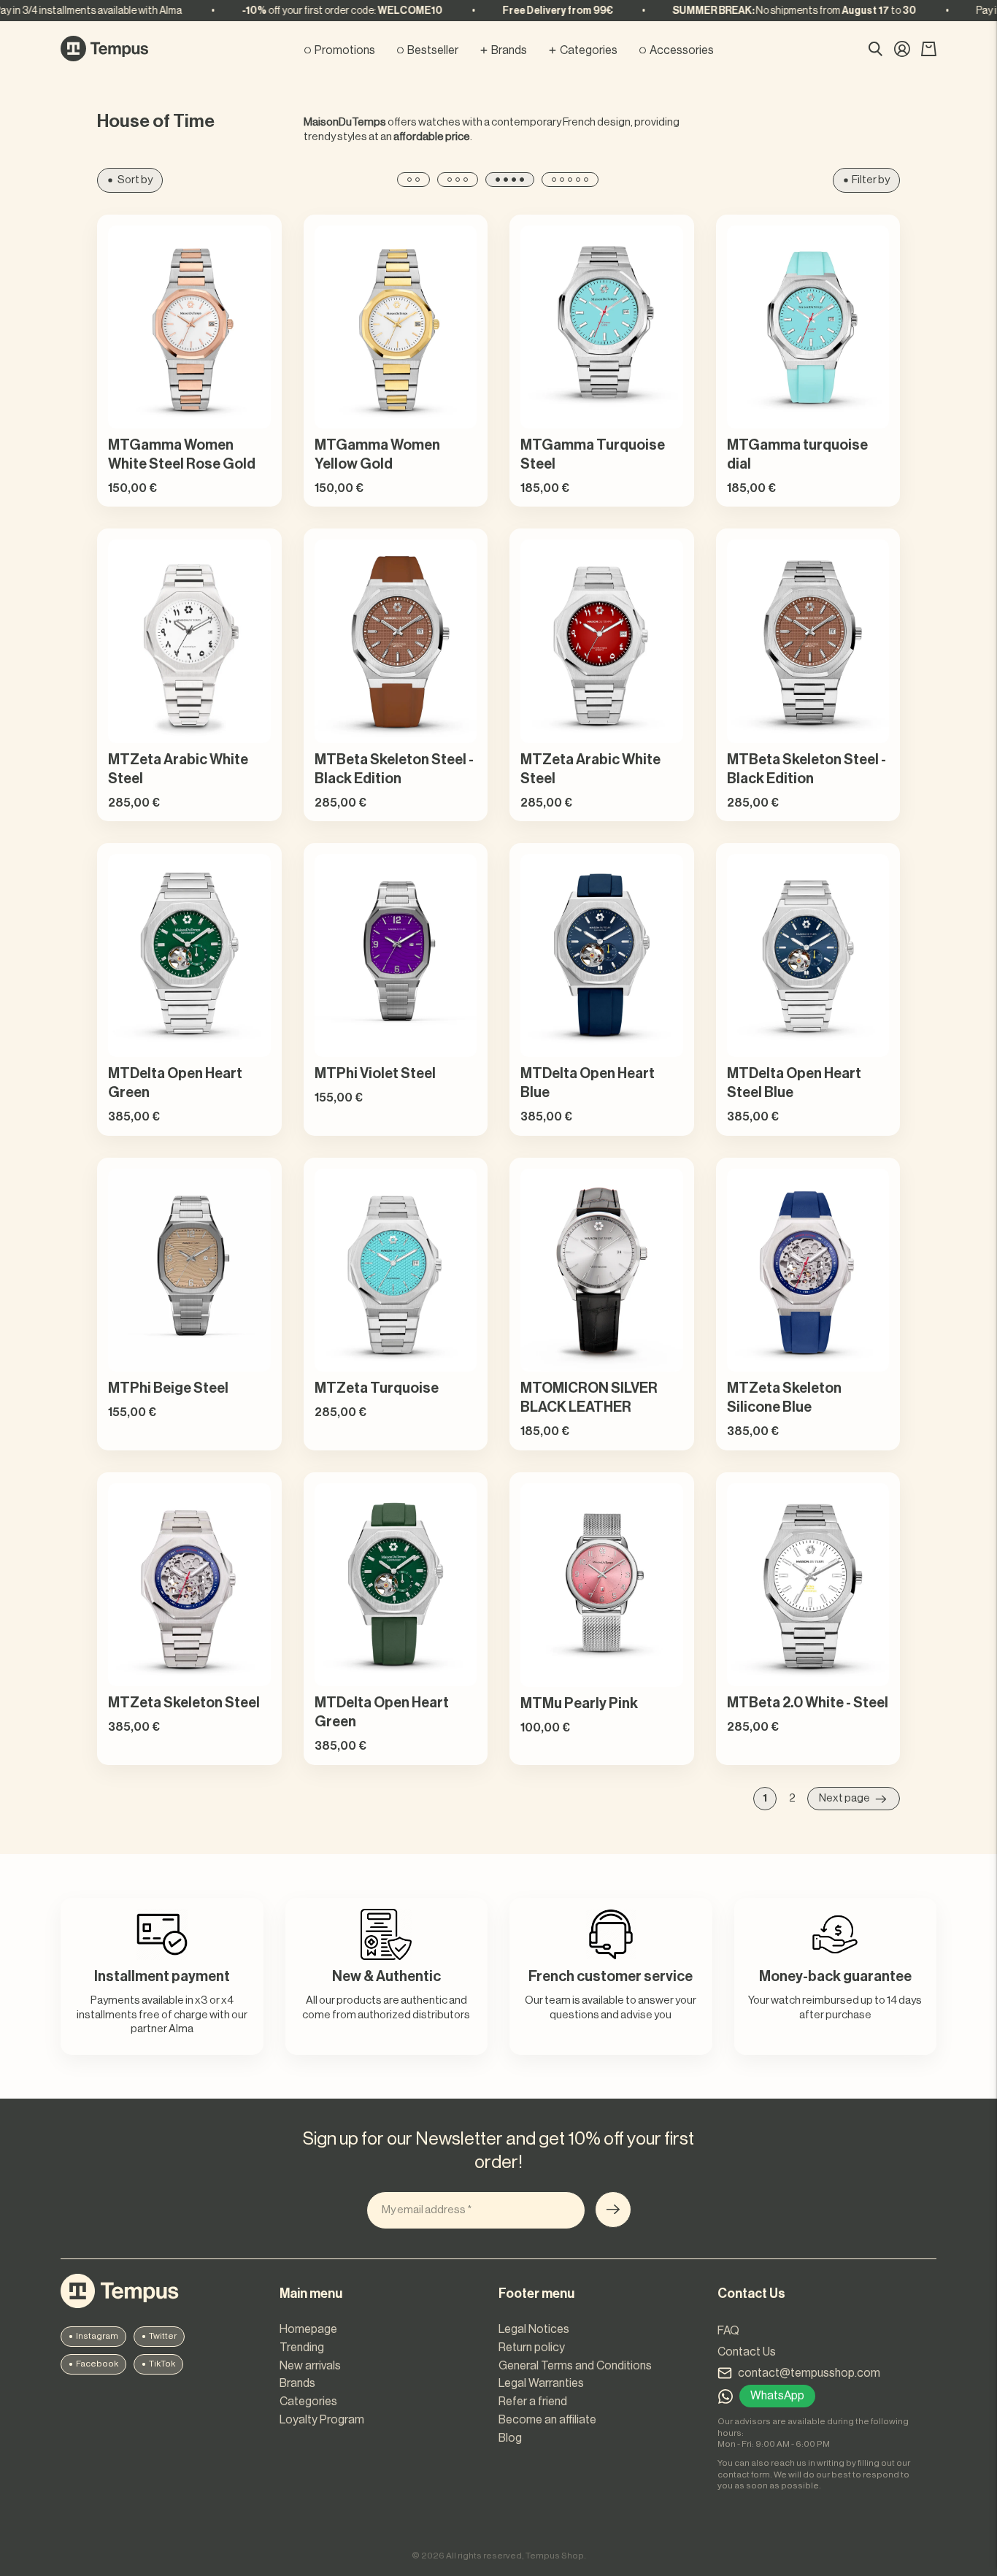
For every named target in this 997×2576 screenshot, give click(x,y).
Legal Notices (534, 2329)
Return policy (532, 2348)
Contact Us (747, 2352)
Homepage (308, 2329)
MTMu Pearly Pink (579, 1704)
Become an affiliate (547, 2420)
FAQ (728, 2331)
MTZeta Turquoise (377, 1388)
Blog (510, 2438)
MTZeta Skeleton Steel (184, 1703)
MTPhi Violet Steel (375, 1074)
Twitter (163, 2336)
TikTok (162, 2364)
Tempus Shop (555, 2556)
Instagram (97, 2336)
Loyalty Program (322, 2420)
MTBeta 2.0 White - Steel (808, 1703)
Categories (589, 50)
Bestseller (433, 50)
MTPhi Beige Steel (168, 1388)
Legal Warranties (541, 2383)
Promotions (345, 50)
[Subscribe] (613, 2210)
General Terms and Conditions (575, 2366)
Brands (509, 50)
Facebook (97, 2364)
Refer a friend (533, 2402)
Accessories (682, 50)
